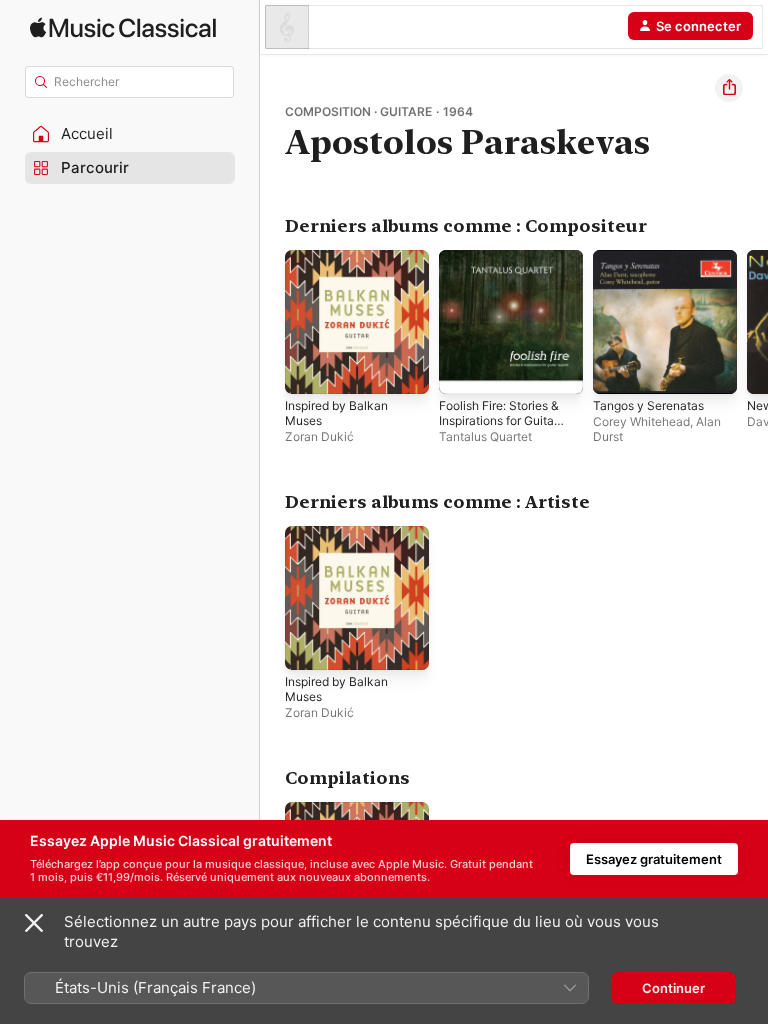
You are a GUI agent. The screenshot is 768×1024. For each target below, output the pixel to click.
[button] (130, 134)
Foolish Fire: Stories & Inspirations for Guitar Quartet (499, 420)
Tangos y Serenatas (648, 405)
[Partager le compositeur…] (729, 88)
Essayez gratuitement (654, 859)
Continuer (673, 988)
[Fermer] (34, 923)
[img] (123, 27)
